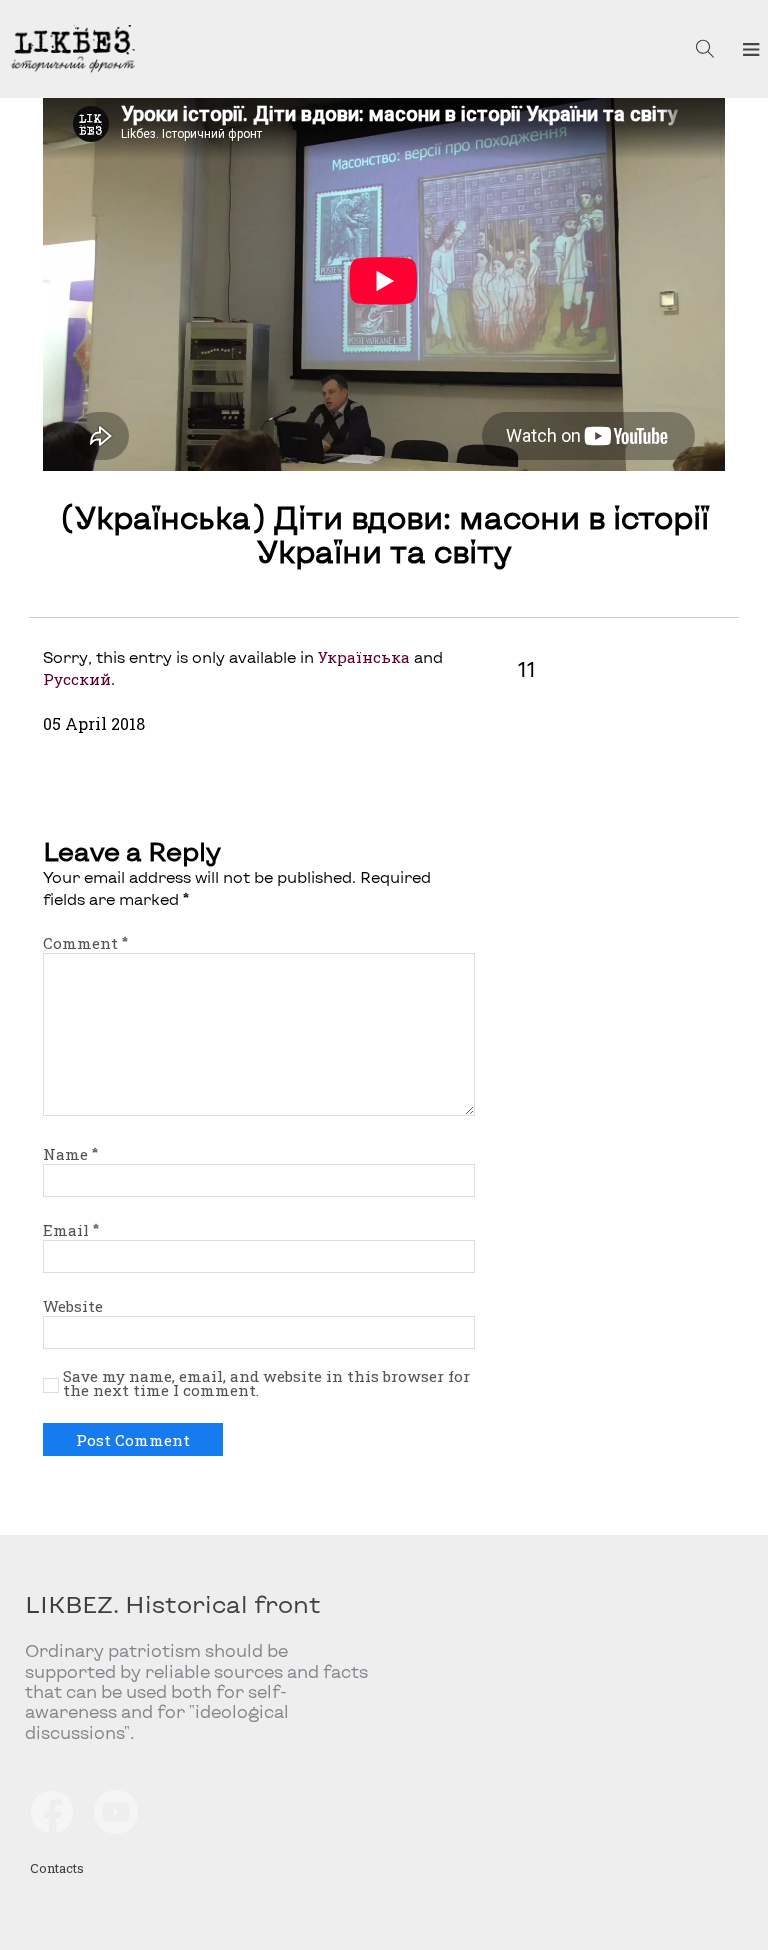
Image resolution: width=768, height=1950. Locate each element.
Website (73, 1306)
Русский (77, 679)
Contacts (57, 1868)
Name (70, 1154)
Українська (364, 657)
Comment (85, 943)
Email (71, 1230)
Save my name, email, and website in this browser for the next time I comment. (266, 1384)
